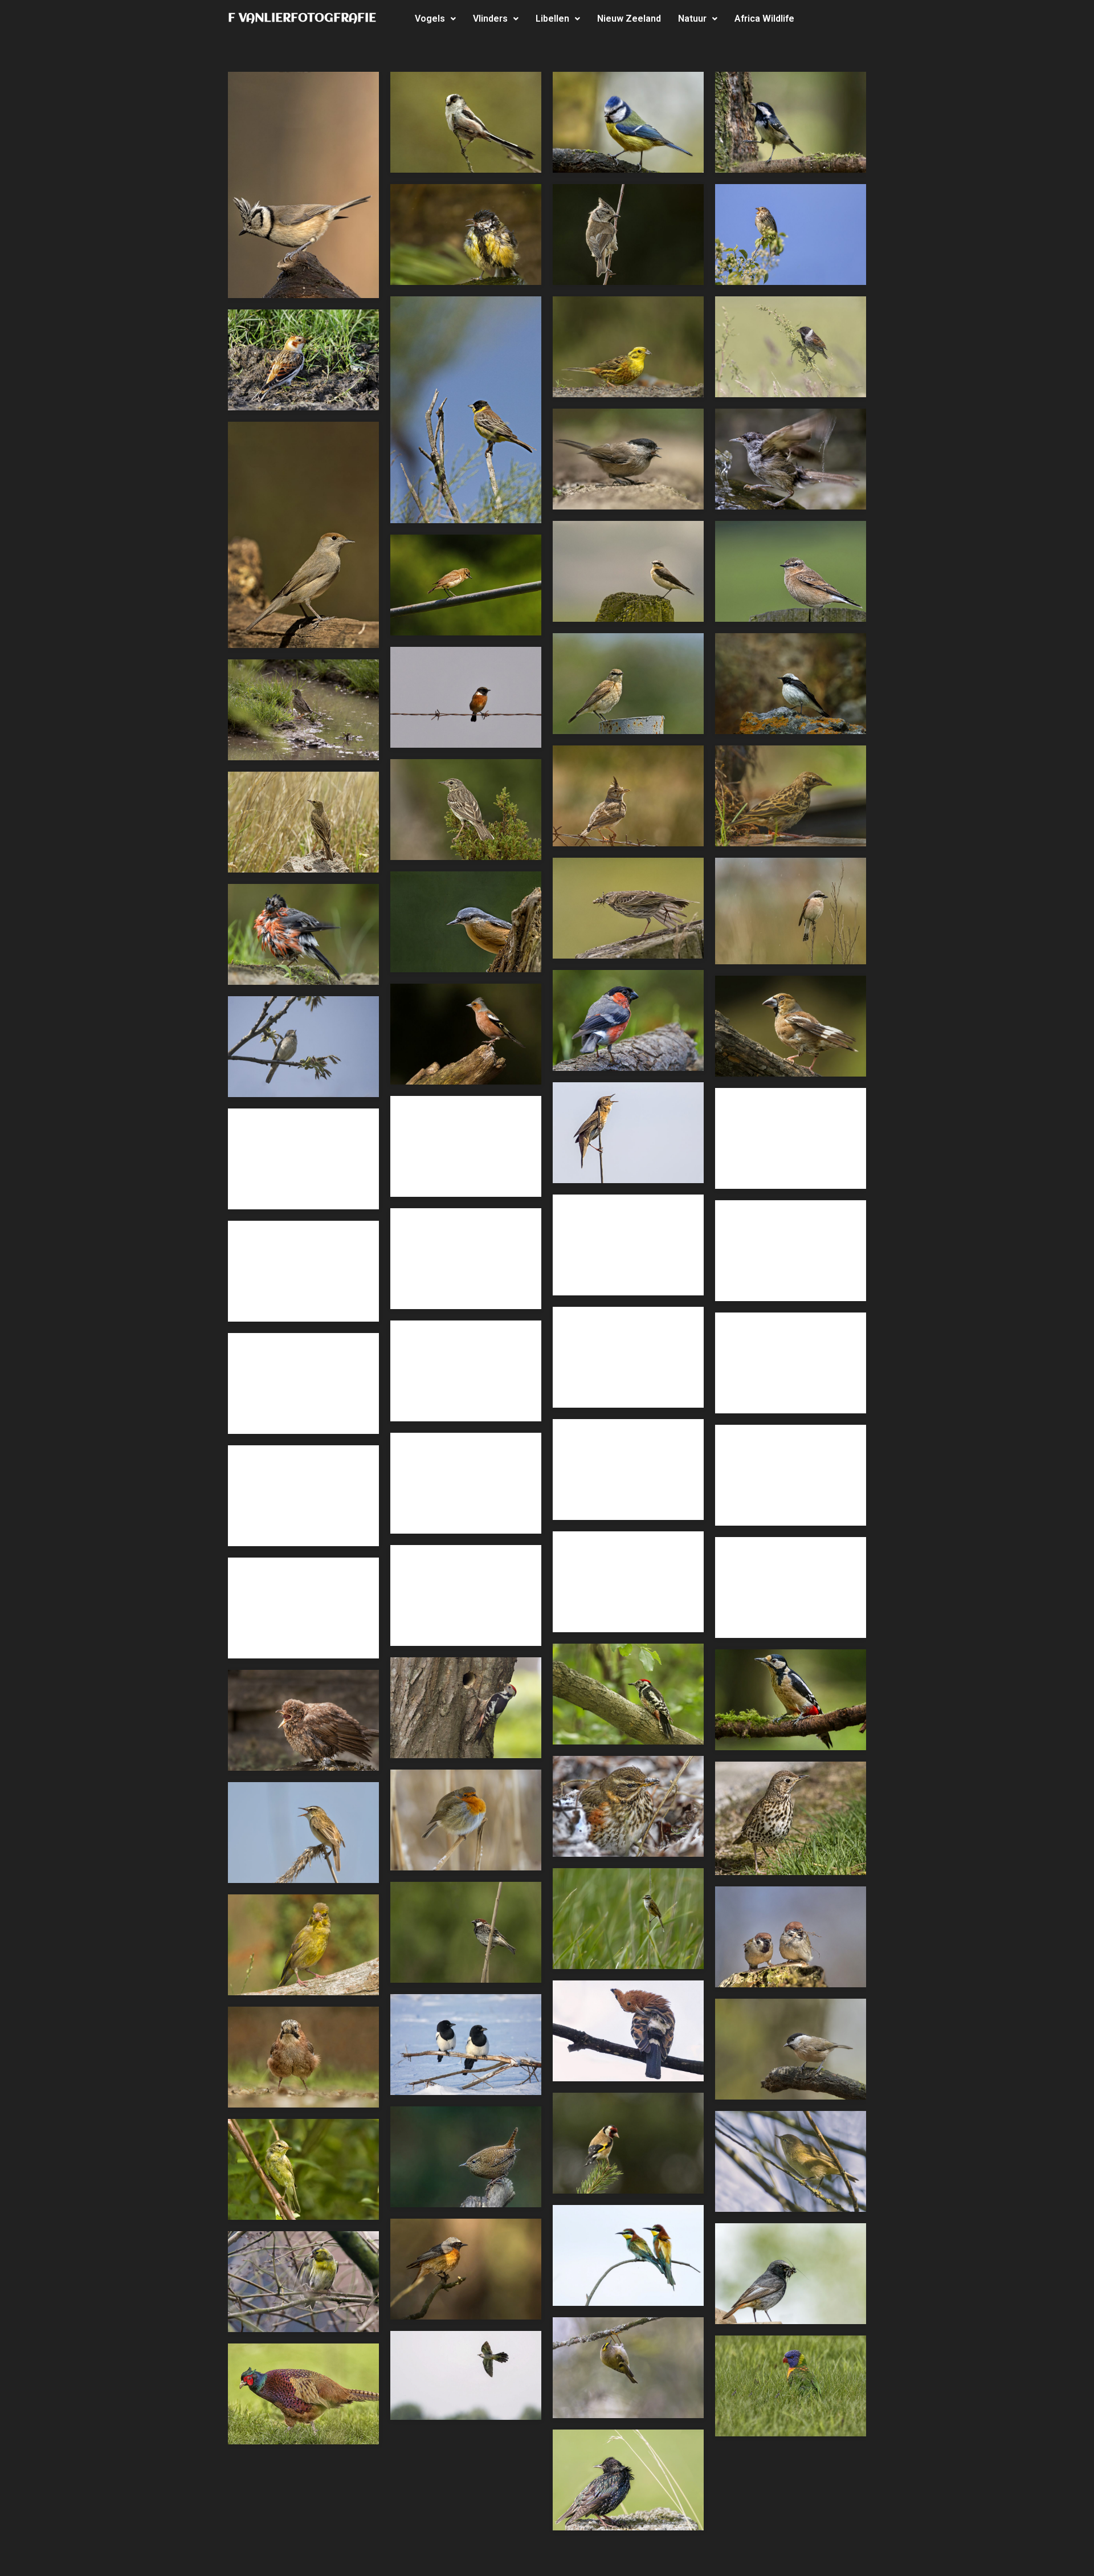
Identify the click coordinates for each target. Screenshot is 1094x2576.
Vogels (430, 19)
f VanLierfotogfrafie (302, 19)
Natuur (692, 19)
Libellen (552, 19)
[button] (435, 19)
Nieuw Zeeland (629, 19)
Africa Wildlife (764, 19)
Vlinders (490, 19)
